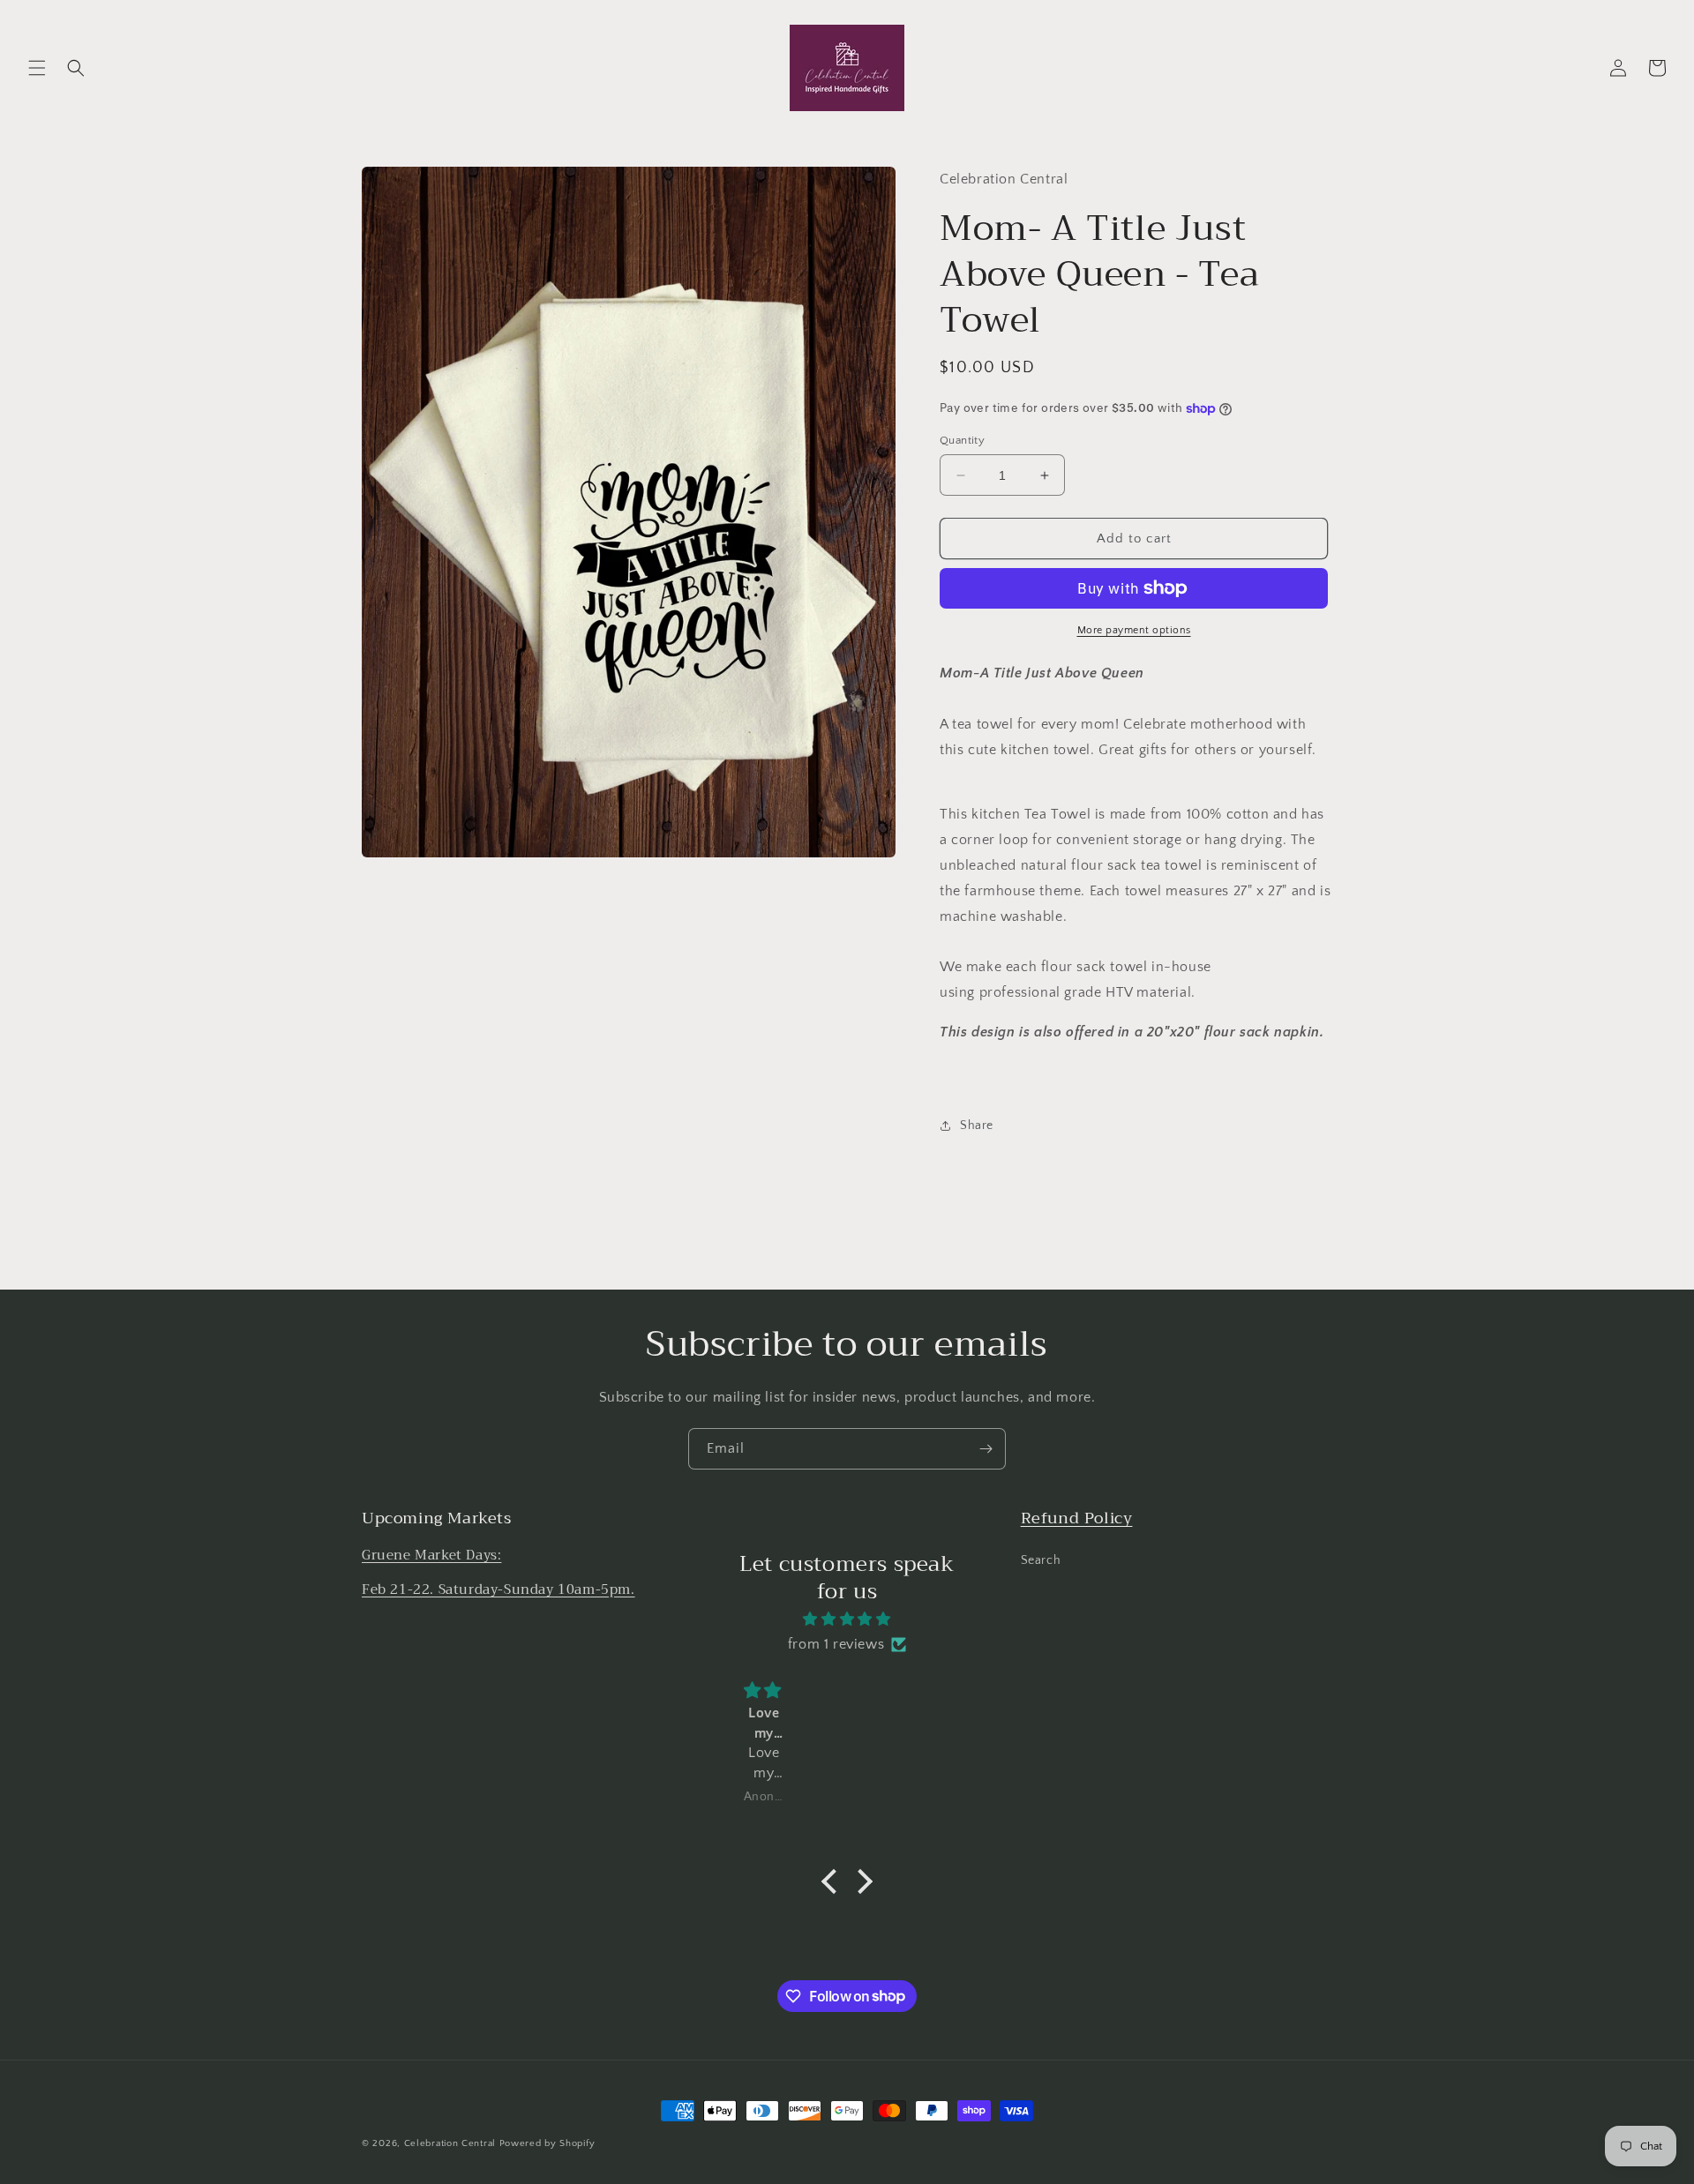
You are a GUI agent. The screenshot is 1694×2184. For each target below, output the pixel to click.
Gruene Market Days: (431, 1554)
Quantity (962, 440)
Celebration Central (450, 2143)
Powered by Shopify (547, 2143)
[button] (37, 68)
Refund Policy (1077, 1518)
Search (1041, 1559)
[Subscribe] (986, 1449)
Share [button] (977, 1126)
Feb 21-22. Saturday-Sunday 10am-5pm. (498, 1589)
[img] (847, 1619)
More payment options (1134, 630)
